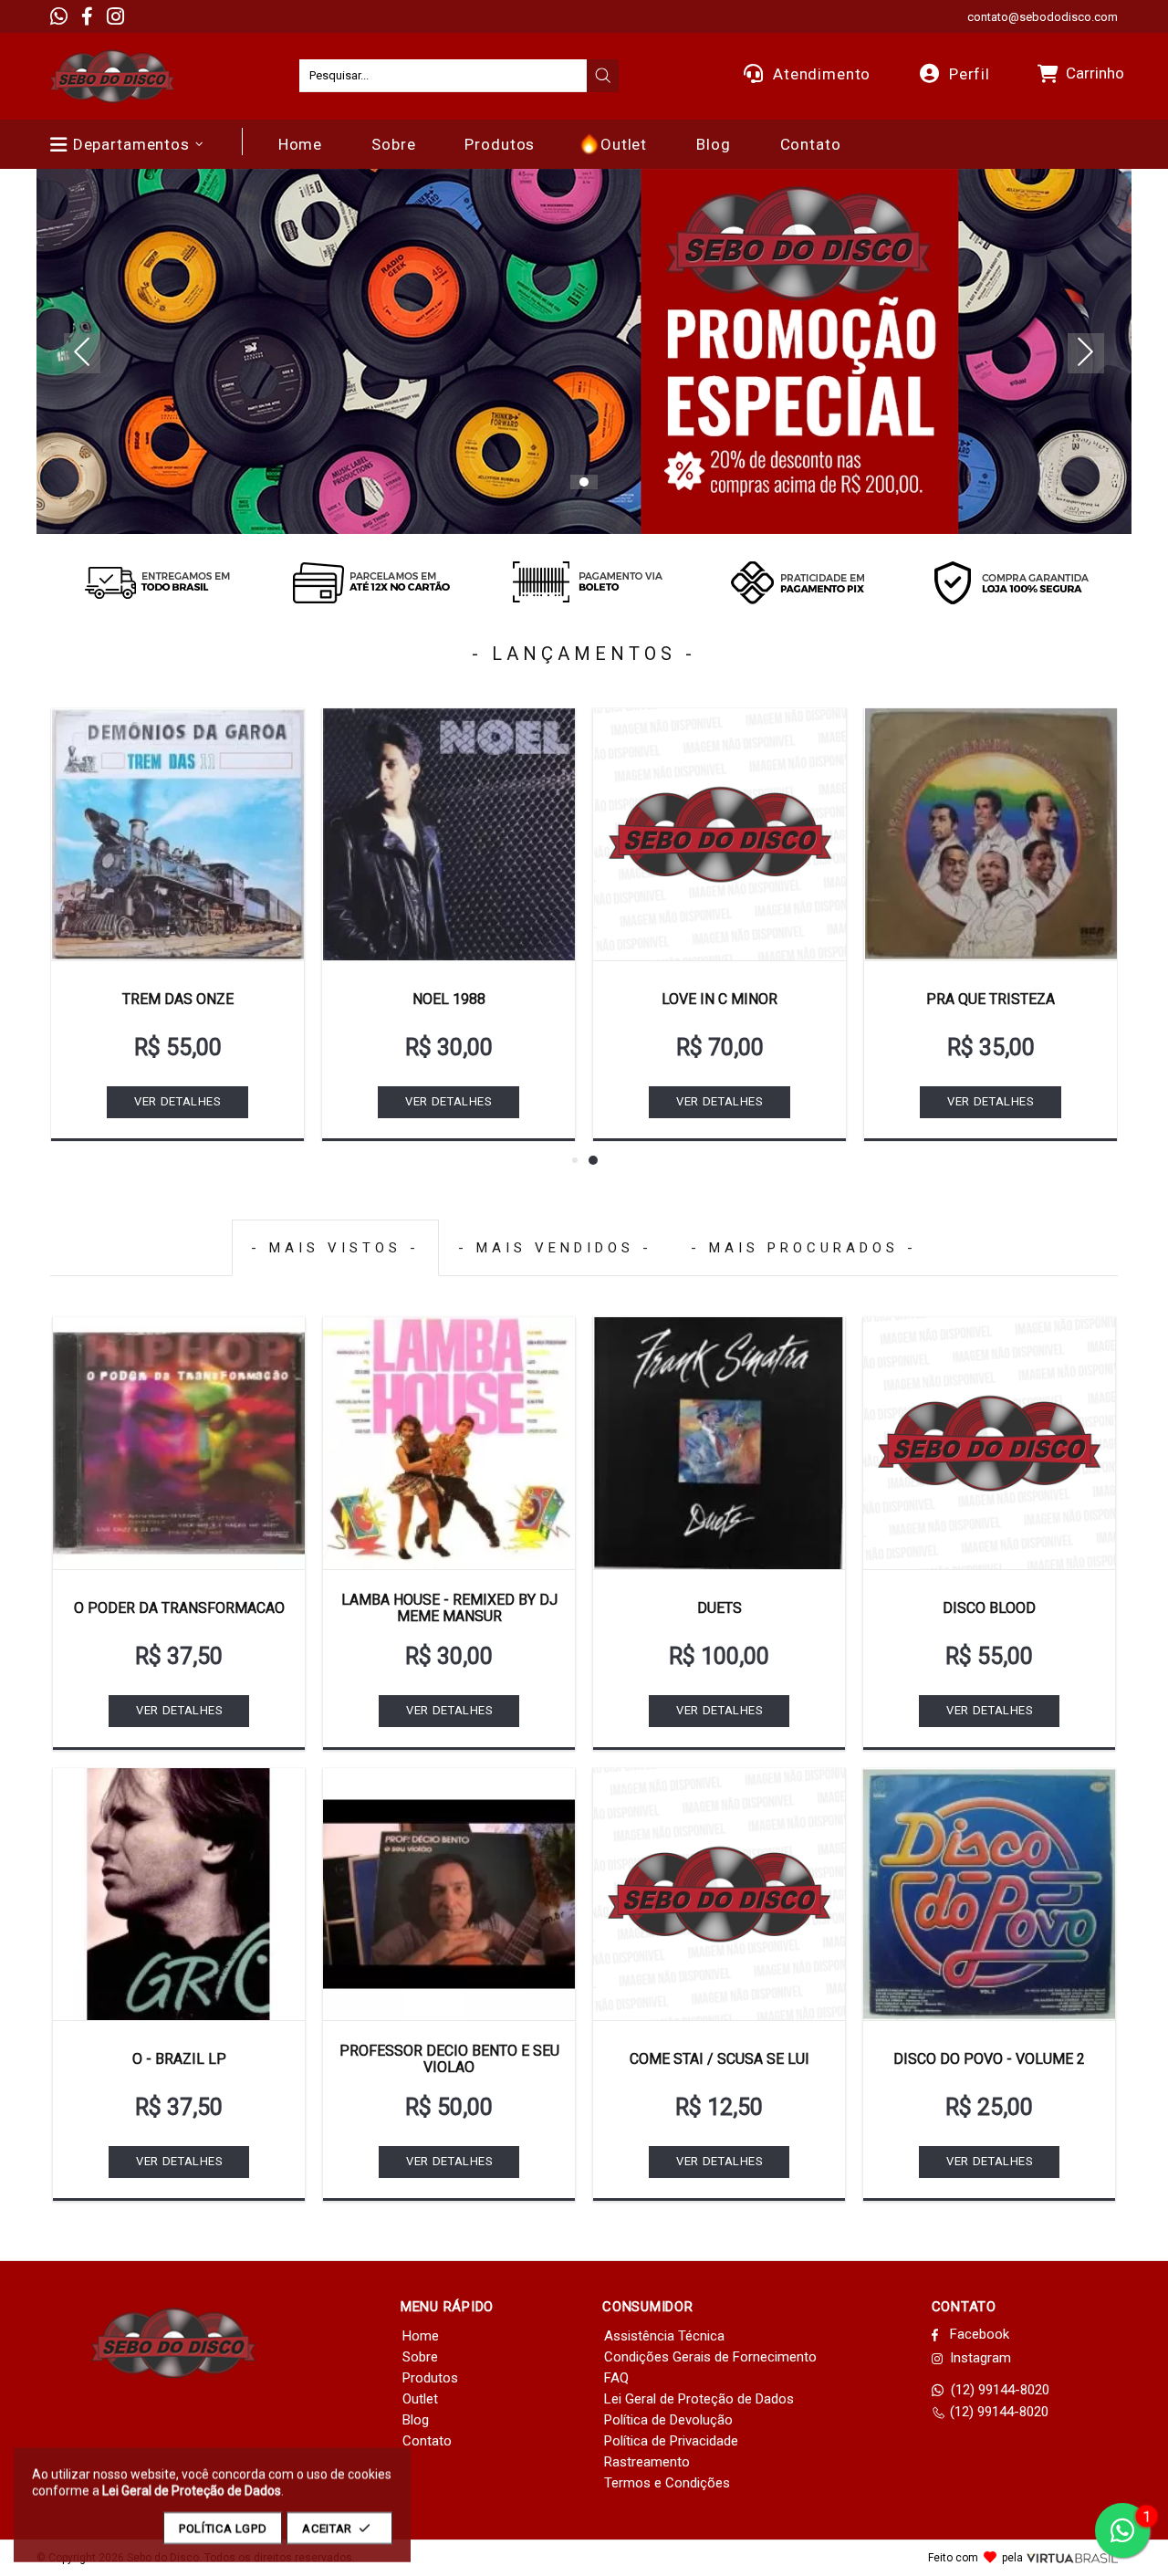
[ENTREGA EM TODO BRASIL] (157, 582)
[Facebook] (87, 16)
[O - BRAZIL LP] (179, 1894)
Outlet (420, 2399)
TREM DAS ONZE (178, 999)
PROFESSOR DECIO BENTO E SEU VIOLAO (449, 2059)
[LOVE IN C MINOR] (720, 834)
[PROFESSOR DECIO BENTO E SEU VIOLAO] (449, 1894)
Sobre (420, 2357)
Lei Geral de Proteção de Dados (699, 2399)
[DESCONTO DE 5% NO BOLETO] (584, 582)
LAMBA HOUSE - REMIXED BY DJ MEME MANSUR (449, 1608)
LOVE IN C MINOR (720, 999)
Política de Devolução (668, 2420)
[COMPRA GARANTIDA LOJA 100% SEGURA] (1011, 582)
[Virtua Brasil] (1072, 2558)
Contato (427, 2441)
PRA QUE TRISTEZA (991, 999)
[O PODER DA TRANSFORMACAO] (179, 1443)
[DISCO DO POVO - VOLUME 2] (989, 1894)
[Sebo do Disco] (112, 76)
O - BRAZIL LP (179, 2059)
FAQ (616, 2378)
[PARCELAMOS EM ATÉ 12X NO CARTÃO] (370, 582)
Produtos (430, 2378)
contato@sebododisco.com (1043, 17)
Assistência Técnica (664, 2336)
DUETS (720, 1608)
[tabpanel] (584, 351)
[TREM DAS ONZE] (177, 834)
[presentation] (603, 76)
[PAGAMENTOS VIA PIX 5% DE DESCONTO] (798, 582)
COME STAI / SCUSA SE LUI (720, 2059)
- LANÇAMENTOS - (584, 654)
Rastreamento (647, 2462)
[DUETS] (719, 1443)
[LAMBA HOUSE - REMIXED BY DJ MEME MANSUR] (449, 1443)
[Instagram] (115, 16)
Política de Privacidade (671, 2441)
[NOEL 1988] (448, 834)
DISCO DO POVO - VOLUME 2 (989, 2059)
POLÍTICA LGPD (223, 2528)
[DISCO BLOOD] (989, 1443)
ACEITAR (327, 2528)
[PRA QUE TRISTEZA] (991, 834)
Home (421, 2336)
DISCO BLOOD (989, 1608)
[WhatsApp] (59, 16)
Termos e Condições (667, 2483)
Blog (416, 2420)
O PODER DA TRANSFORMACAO (179, 1608)
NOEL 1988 (449, 999)
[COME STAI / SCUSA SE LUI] (719, 1894)
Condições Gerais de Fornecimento (710, 2357)
